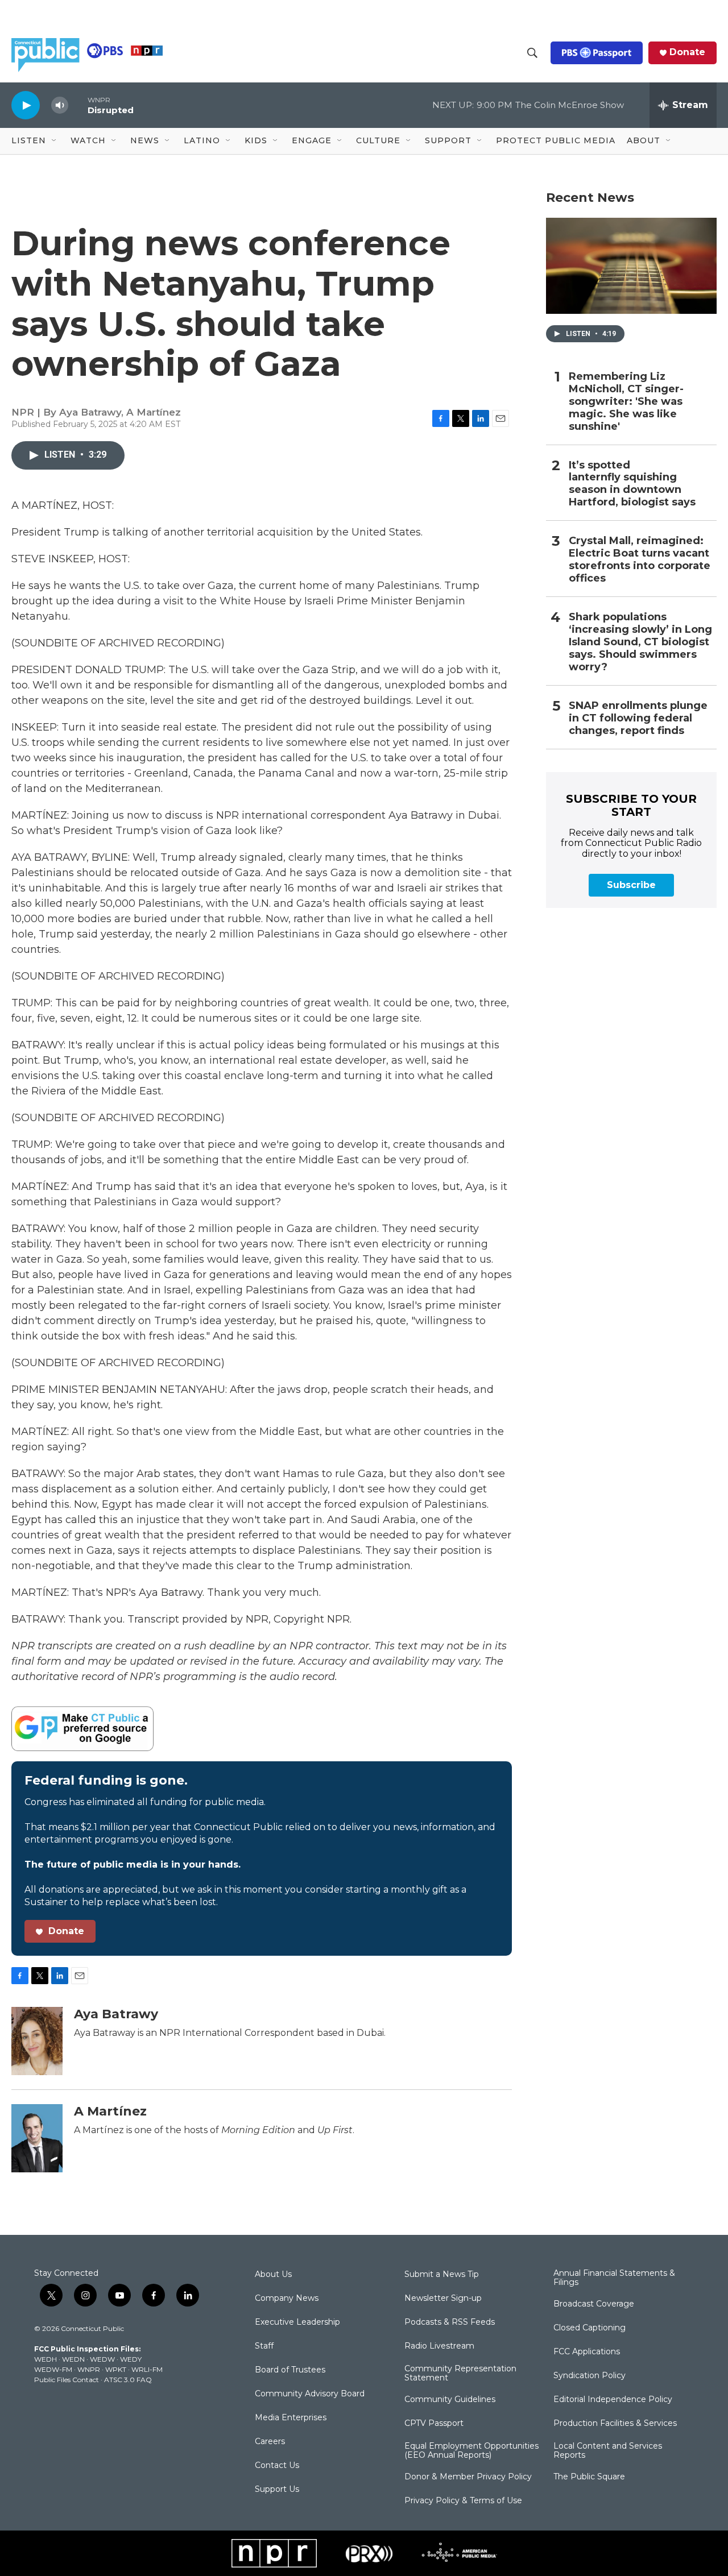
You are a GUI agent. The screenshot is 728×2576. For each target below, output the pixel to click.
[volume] (60, 105)
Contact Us (277, 2466)
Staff (264, 2346)
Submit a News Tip (442, 2275)
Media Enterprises (291, 2418)
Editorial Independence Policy (613, 2400)
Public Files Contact (67, 2380)
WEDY (131, 2359)
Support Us (277, 2490)
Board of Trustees (290, 2370)
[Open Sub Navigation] (55, 141)
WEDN (73, 2359)
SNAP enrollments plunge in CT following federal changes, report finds (638, 718)
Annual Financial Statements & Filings (614, 2278)
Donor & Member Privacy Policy (468, 2477)
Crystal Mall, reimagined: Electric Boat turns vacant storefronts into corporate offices (640, 560)
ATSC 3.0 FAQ (128, 2380)
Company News (287, 2299)
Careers (270, 2442)
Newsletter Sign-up (443, 2299)
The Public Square (589, 2477)
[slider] (78, 105)
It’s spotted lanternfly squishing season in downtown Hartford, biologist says (632, 484)
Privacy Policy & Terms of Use (463, 2501)
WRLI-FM (147, 2369)
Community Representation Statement (460, 2374)
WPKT (116, 2369)
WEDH (45, 2359)
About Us (273, 2275)
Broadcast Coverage (594, 2304)
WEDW (102, 2359)
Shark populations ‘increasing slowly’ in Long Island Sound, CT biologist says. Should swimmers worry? (640, 642)
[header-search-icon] (532, 53)
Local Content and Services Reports (608, 2451)
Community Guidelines (450, 2400)
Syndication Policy (590, 2376)
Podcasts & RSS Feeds (450, 2322)
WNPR (89, 2369)
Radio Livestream (439, 2346)
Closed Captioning (590, 2328)
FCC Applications (587, 2352)
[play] (26, 105)
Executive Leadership (297, 2322)
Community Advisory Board (310, 2394)
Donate (687, 52)
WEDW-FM (53, 2369)
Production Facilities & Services (615, 2424)
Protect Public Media (556, 140)
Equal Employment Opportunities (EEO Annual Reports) (471, 2451)
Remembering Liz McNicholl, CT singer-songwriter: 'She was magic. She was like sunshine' (626, 402)
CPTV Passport (434, 2424)
